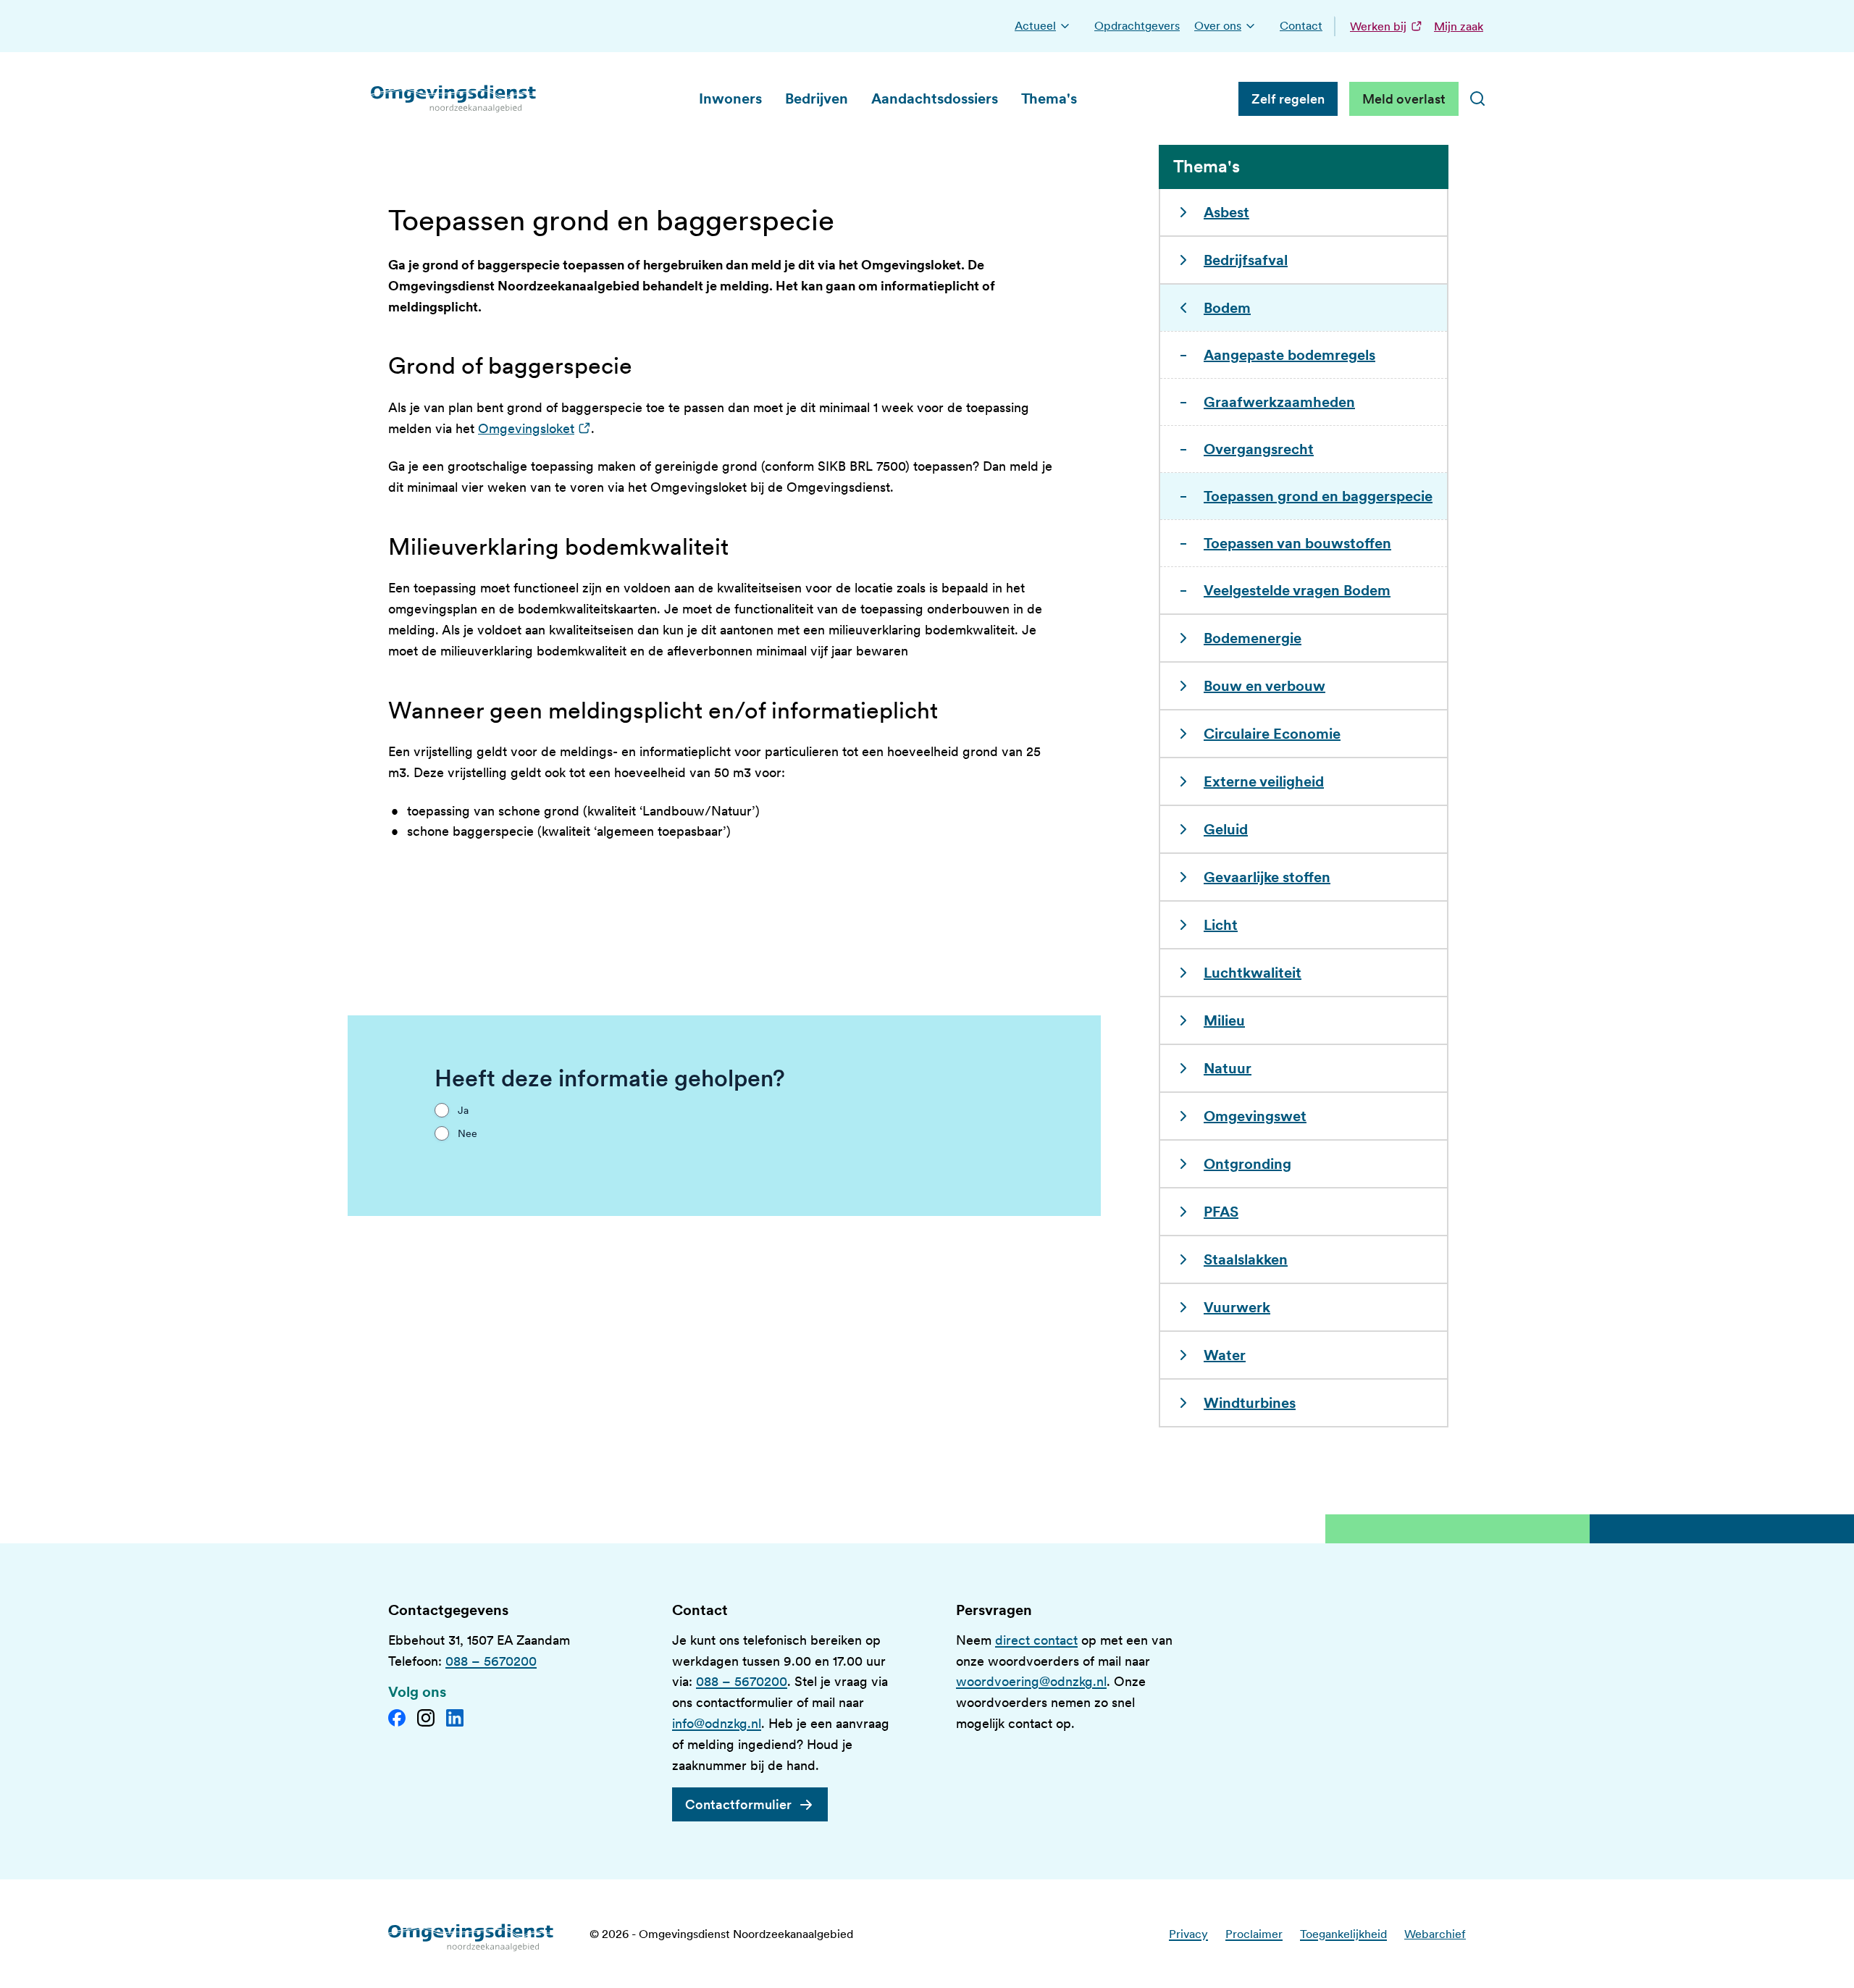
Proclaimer (1254, 1934)
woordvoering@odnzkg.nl (1031, 1681)
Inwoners (730, 98)
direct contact (1036, 1640)
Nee (467, 1133)
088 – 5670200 (491, 1661)
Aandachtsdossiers (935, 98)
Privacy (1188, 1934)
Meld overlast (1404, 99)
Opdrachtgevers (1137, 26)
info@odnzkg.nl (717, 1723)
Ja (463, 1110)
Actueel (1035, 26)
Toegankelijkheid (1343, 1934)
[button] (1065, 26)
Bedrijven (817, 98)
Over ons (1218, 26)
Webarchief (1435, 1934)
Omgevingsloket (534, 428)
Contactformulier (738, 1804)
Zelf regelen (1288, 99)
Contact (1301, 26)
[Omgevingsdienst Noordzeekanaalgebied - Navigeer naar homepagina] (454, 98)
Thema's (1049, 98)
